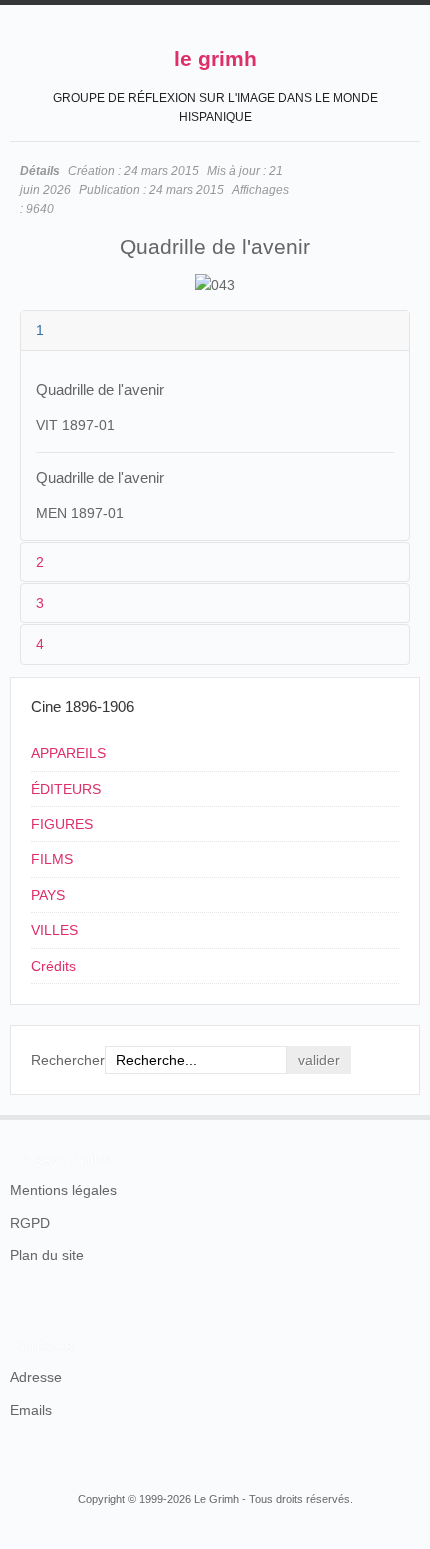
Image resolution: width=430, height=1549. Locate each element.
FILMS (52, 859)
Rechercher (68, 1060)
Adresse (36, 1377)
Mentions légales (63, 1190)
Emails (31, 1410)
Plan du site (47, 1255)
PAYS (48, 895)
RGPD (30, 1223)
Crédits (53, 966)
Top (408, 1115)
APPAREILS (68, 753)
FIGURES (62, 824)
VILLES (54, 930)
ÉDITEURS (66, 789)
